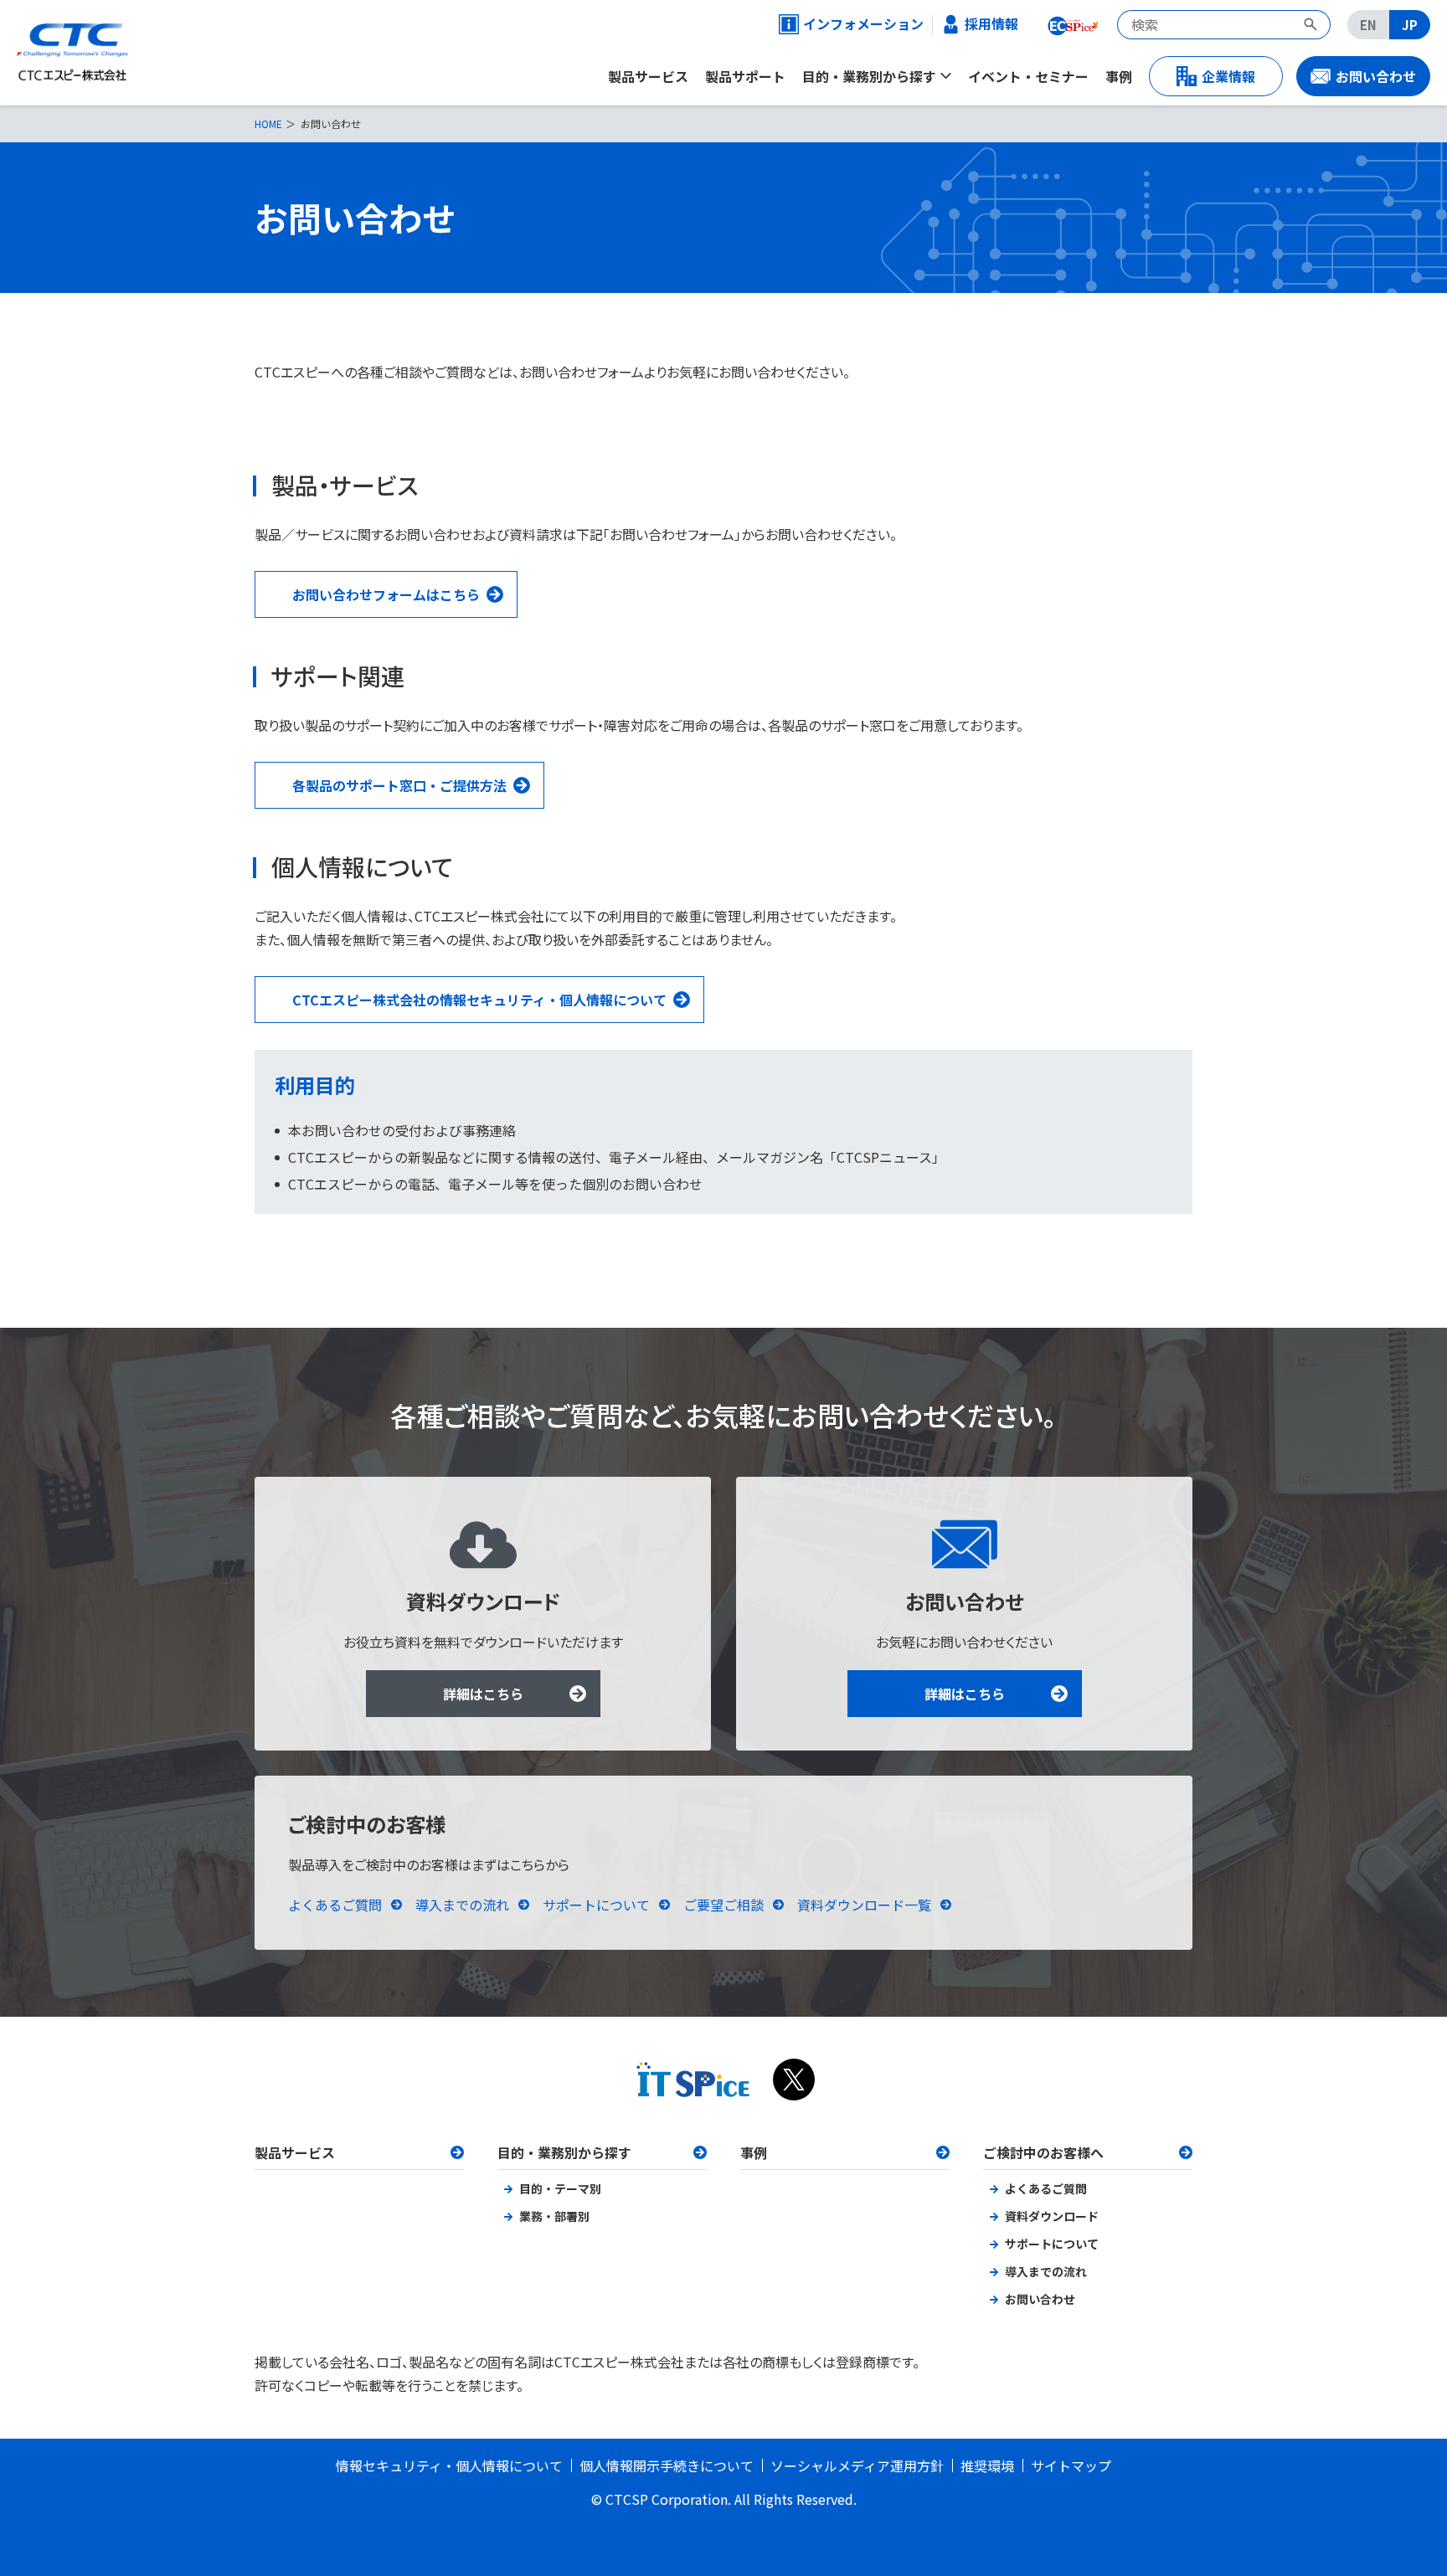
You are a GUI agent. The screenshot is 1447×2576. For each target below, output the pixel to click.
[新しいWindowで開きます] (1072, 24)
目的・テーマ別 (560, 2188)
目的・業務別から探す (564, 2152)
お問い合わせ (1040, 2299)
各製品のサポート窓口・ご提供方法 (399, 785)
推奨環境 (987, 2465)
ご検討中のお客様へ (1043, 2152)
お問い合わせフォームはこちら (386, 594)
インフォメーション (855, 24)
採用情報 (991, 24)
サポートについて (596, 1905)
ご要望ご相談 (723, 1905)
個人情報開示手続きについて (667, 2465)
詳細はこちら (483, 1694)
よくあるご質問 (335, 1905)
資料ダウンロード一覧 (864, 1905)
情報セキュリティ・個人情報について (449, 2465)
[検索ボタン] (1313, 25)
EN (1368, 25)
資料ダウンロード (1052, 2216)
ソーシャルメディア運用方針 (857, 2465)
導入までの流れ (462, 1905)
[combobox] (1206, 25)
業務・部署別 (554, 2216)
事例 (754, 2152)
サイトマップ (1071, 2465)
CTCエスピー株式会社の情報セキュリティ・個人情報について (479, 1000)
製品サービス (295, 2152)
